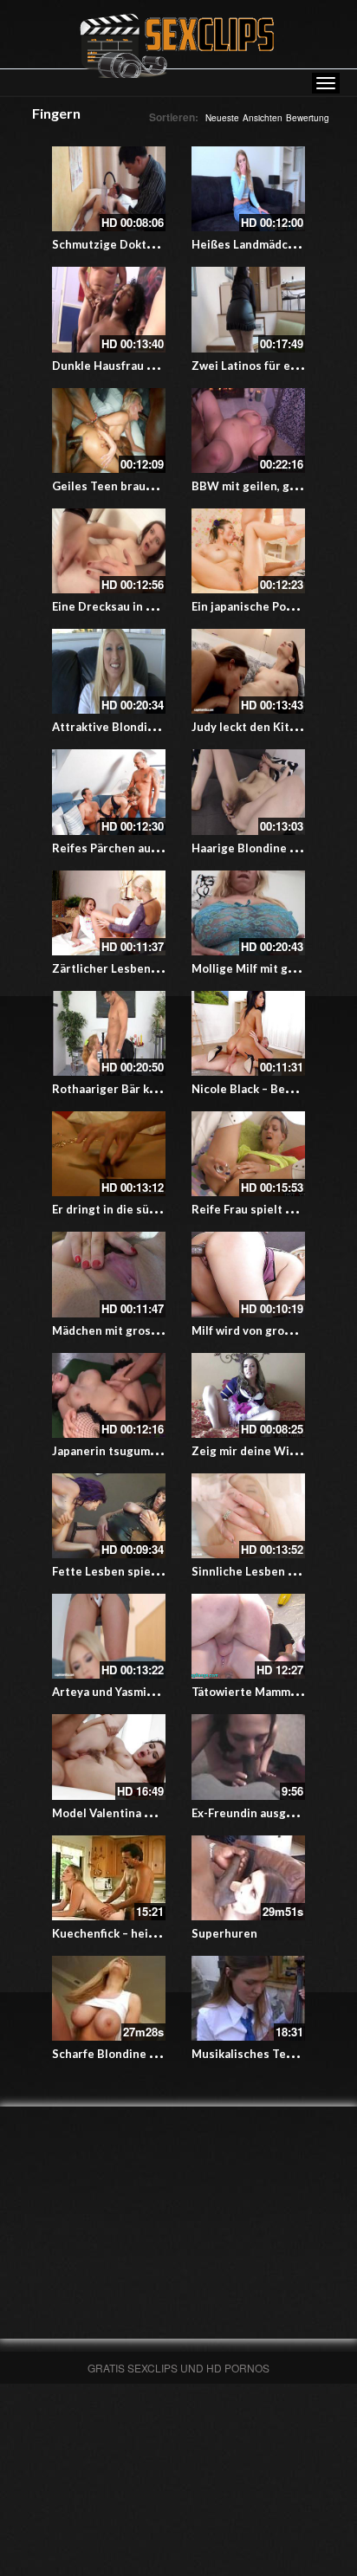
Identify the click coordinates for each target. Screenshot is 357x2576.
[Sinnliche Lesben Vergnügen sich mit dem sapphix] (248, 1516)
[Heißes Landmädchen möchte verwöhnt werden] (248, 189)
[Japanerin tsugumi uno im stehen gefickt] (109, 1395)
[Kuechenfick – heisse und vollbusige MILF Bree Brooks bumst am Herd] (109, 1878)
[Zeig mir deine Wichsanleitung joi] (248, 1395)
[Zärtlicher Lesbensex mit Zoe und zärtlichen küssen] (109, 913)
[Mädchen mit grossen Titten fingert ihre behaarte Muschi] (109, 1274)
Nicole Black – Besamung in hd (274, 1089)
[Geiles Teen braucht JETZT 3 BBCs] (109, 430)
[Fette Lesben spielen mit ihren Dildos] (109, 1516)
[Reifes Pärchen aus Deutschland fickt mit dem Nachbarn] (109, 792)
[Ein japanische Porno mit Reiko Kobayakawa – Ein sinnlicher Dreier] (248, 551)
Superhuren (224, 1933)
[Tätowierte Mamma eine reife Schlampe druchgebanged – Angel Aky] (248, 1636)
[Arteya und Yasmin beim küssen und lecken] (109, 1636)
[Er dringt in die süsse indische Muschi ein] (109, 1154)
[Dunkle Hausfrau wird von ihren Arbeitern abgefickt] (109, 309)
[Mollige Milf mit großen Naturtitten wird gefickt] (248, 913)
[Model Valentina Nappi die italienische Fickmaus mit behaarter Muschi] (109, 1757)
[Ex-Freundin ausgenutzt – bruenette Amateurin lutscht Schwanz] (248, 1757)
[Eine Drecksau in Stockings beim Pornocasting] (109, 551)
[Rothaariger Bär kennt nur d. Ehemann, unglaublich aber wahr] (109, 1033)
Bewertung (308, 118)
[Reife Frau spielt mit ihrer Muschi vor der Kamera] (248, 1154)
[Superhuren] (248, 1878)
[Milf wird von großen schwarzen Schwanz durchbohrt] (248, 1274)
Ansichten (263, 118)
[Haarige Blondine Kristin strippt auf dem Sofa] (248, 792)
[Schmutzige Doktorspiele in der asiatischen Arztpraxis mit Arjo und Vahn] (109, 189)
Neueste (222, 118)
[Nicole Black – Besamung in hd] (248, 1033)
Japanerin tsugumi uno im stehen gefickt (163, 1451)
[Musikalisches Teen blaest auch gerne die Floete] (248, 1998)
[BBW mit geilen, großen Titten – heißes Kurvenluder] (248, 430)
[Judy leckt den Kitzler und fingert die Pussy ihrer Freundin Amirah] (248, 671)
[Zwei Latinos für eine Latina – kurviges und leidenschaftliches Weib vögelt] (248, 309)
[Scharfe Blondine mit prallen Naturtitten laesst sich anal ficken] (109, 1998)
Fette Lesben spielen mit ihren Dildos (156, 1571)
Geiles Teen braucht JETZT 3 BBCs (147, 486)
